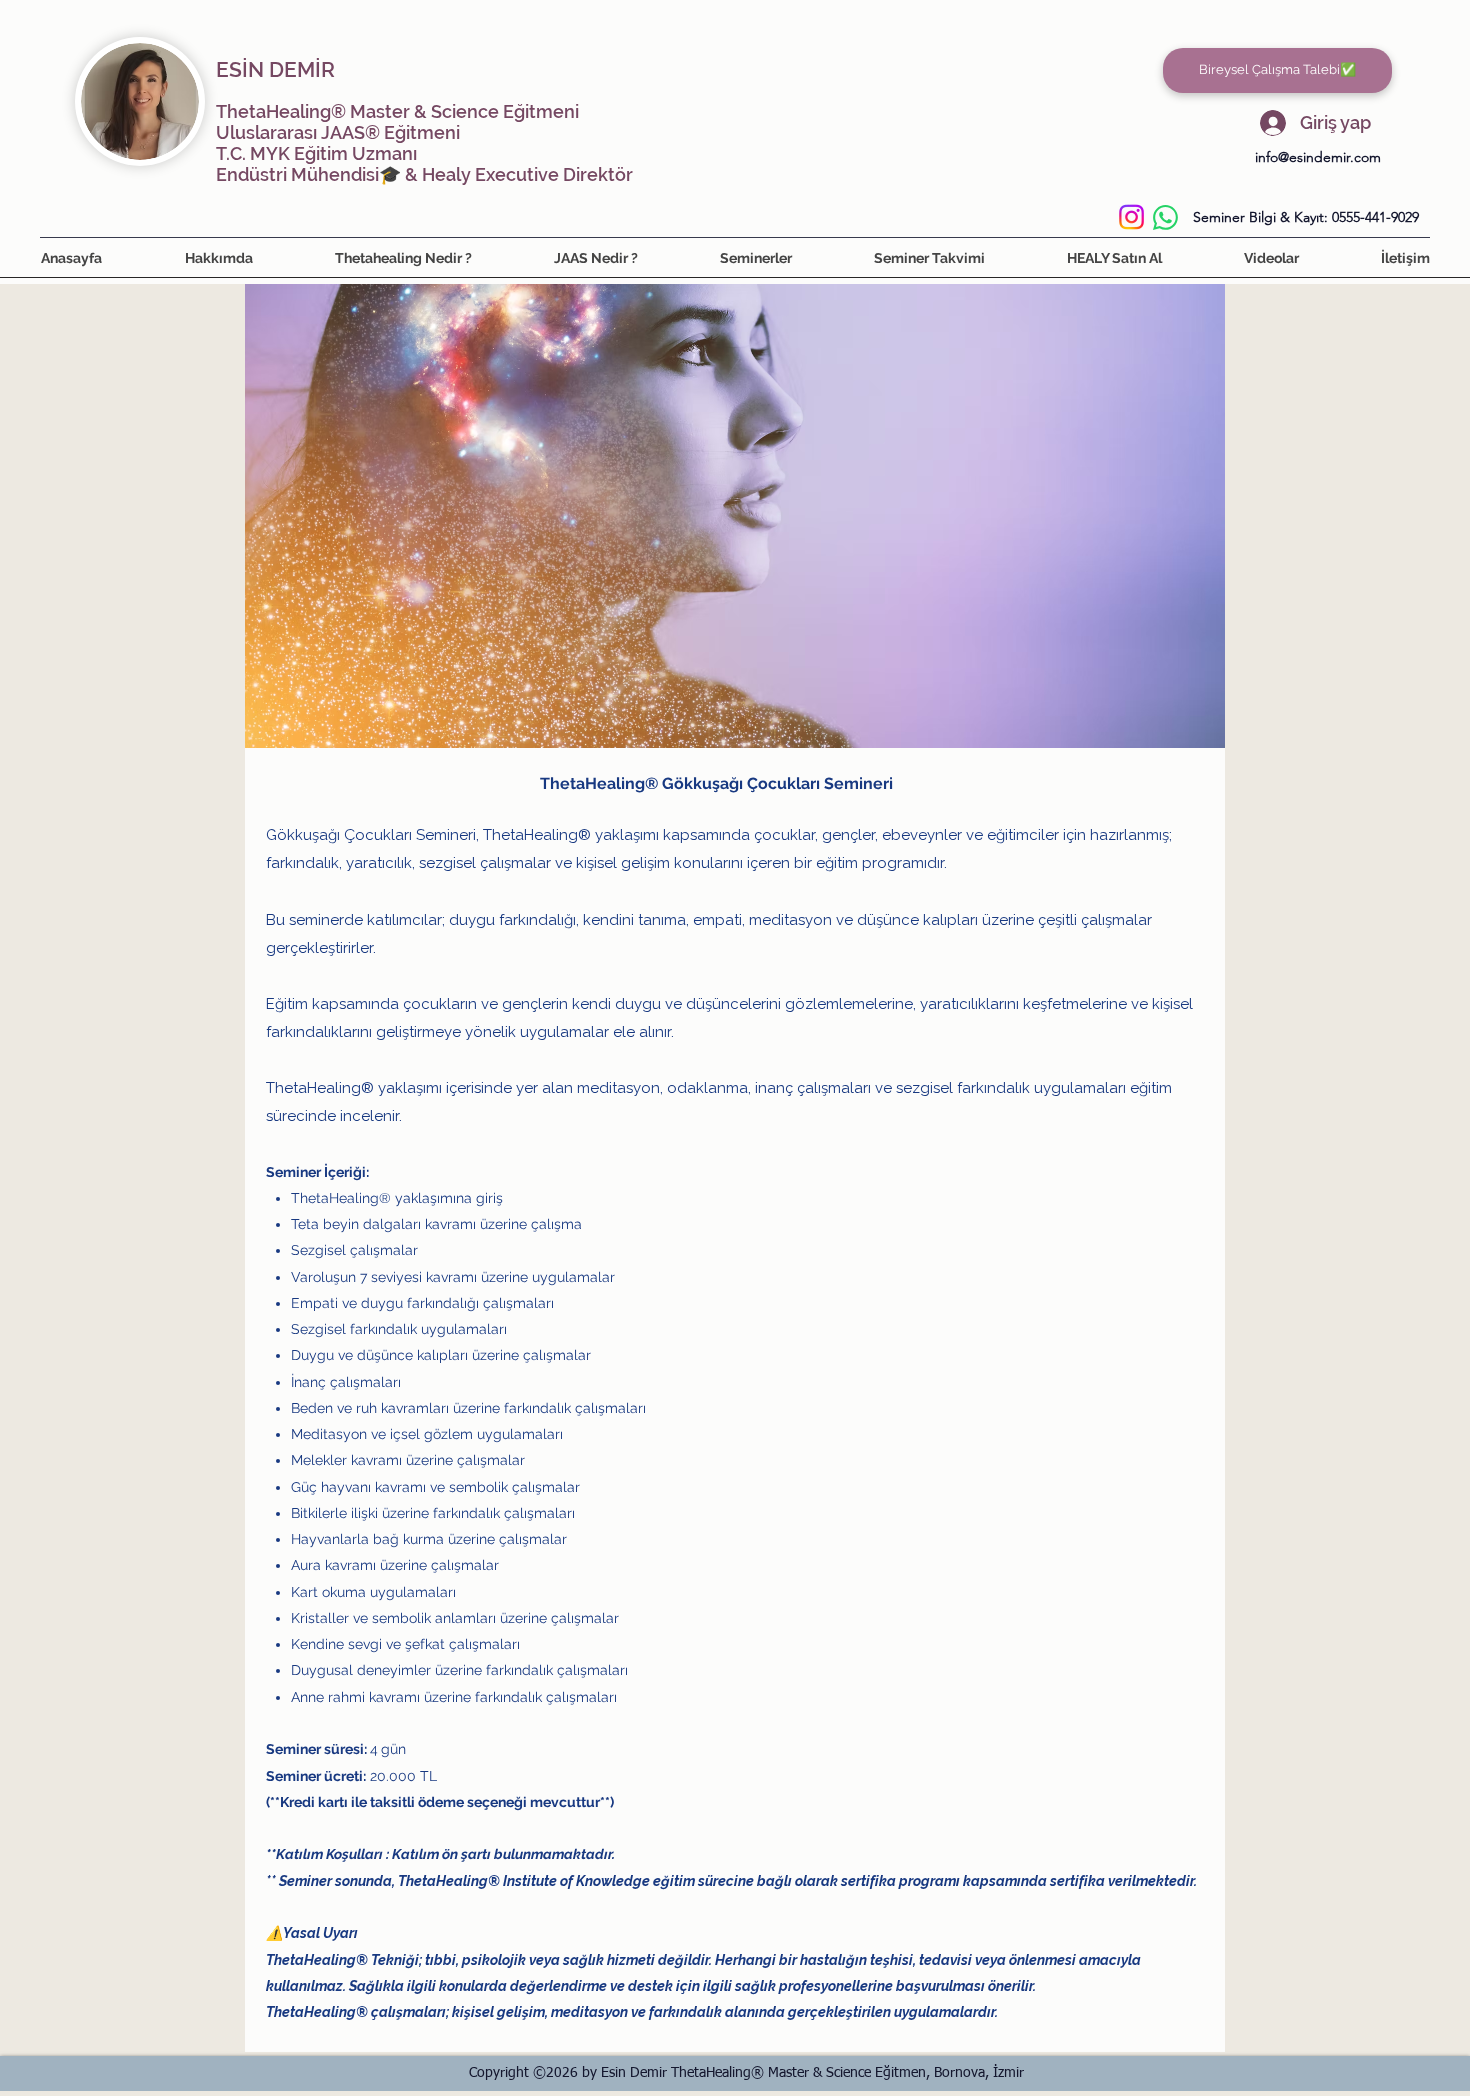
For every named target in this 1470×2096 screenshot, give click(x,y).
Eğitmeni (539, 111)
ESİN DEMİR (275, 69)
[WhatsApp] (1165, 217)
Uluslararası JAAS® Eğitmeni (338, 132)
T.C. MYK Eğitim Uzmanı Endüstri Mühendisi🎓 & (319, 164)
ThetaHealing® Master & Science (357, 111)
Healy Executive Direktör (527, 174)
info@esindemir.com (1318, 157)
